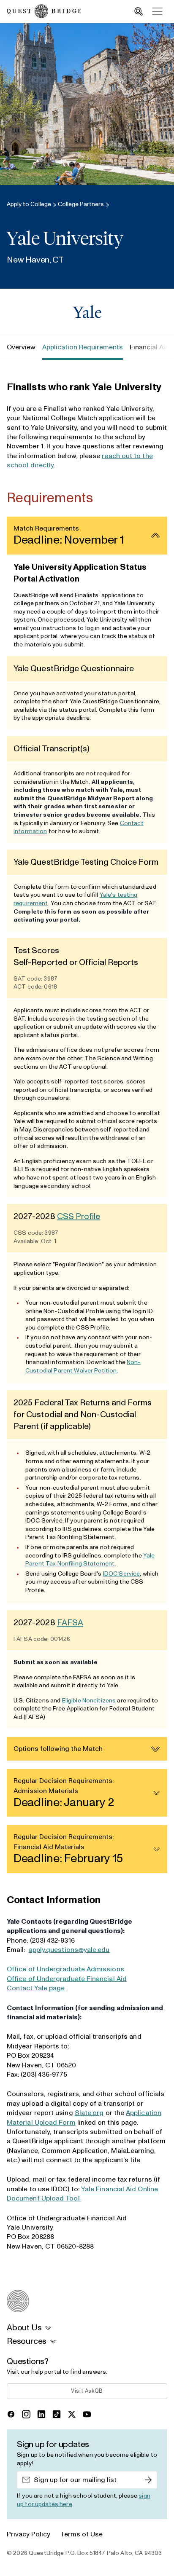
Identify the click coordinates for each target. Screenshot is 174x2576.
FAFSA (70, 1623)
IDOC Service (122, 1574)
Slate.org (89, 2113)
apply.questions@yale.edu (69, 1950)
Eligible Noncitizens (89, 1701)
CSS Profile (79, 1217)
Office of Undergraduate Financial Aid (67, 1979)
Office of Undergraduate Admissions (65, 1969)
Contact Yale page (36, 1988)
